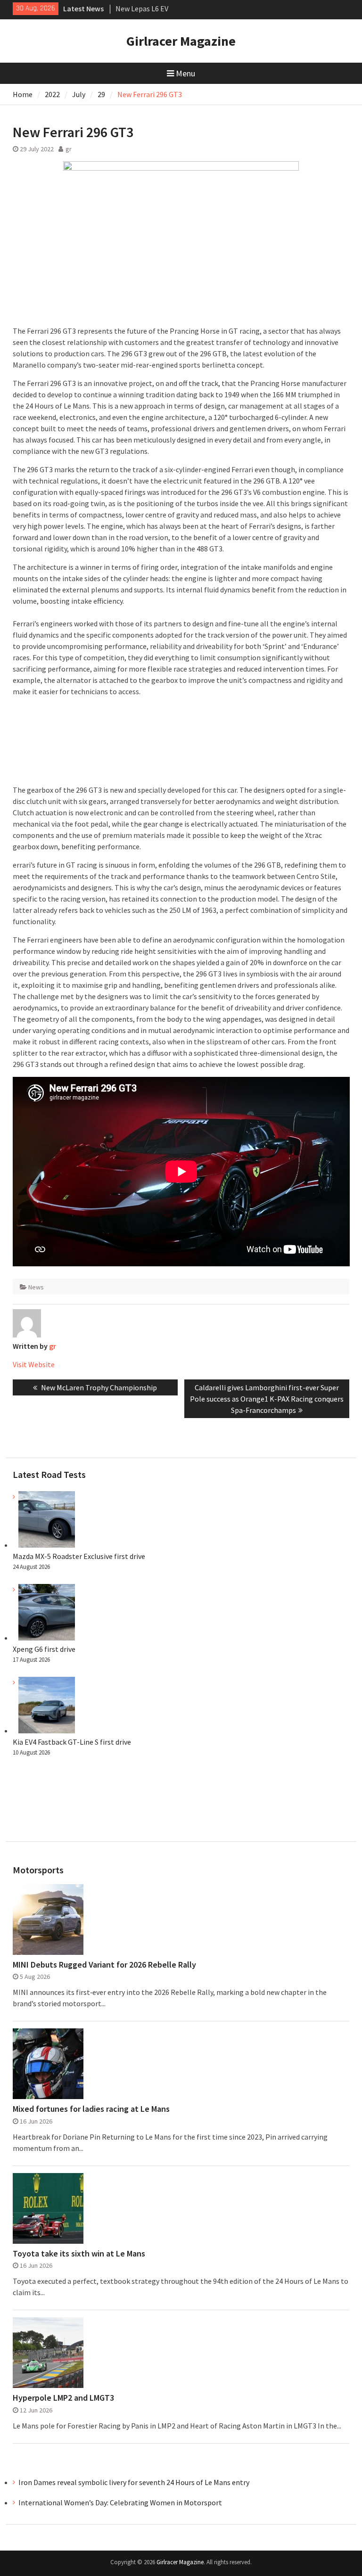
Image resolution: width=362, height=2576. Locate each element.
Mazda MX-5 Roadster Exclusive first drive (79, 1556)
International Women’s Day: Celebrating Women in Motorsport (121, 2502)
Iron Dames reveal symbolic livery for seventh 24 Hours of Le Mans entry (134, 2482)
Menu (185, 73)
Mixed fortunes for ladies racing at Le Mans (91, 2109)
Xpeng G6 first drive (44, 1649)
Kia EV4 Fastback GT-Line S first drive (72, 1742)
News (36, 1287)
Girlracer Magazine (181, 41)
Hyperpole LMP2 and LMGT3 (63, 2398)
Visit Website (34, 1364)
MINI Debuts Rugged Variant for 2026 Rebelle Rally (104, 1965)
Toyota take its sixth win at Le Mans (79, 2254)
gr (69, 149)
